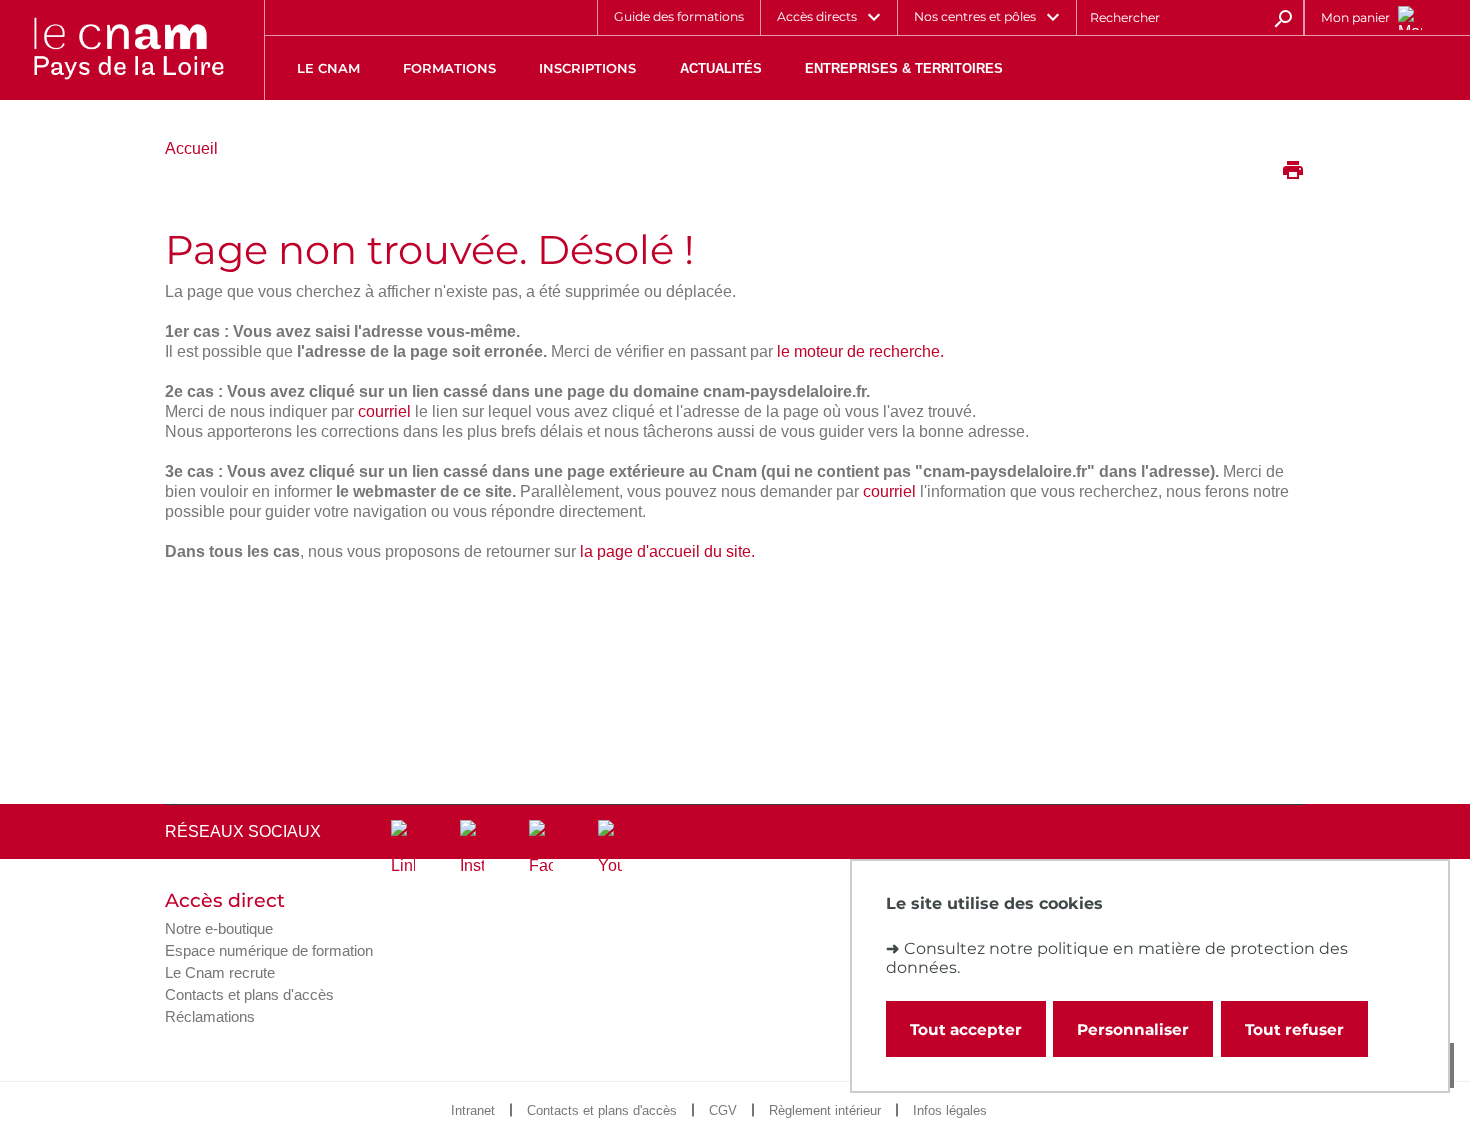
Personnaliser (1133, 1029)
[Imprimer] (1293, 172)
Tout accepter (966, 1029)
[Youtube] (610, 848)
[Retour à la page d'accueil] (128, 50)
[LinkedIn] (403, 848)
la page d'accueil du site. (667, 551)
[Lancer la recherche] (1283, 17)
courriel (384, 411)
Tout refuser (1294, 1029)
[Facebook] (541, 848)
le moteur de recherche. (860, 351)
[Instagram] (472, 848)
